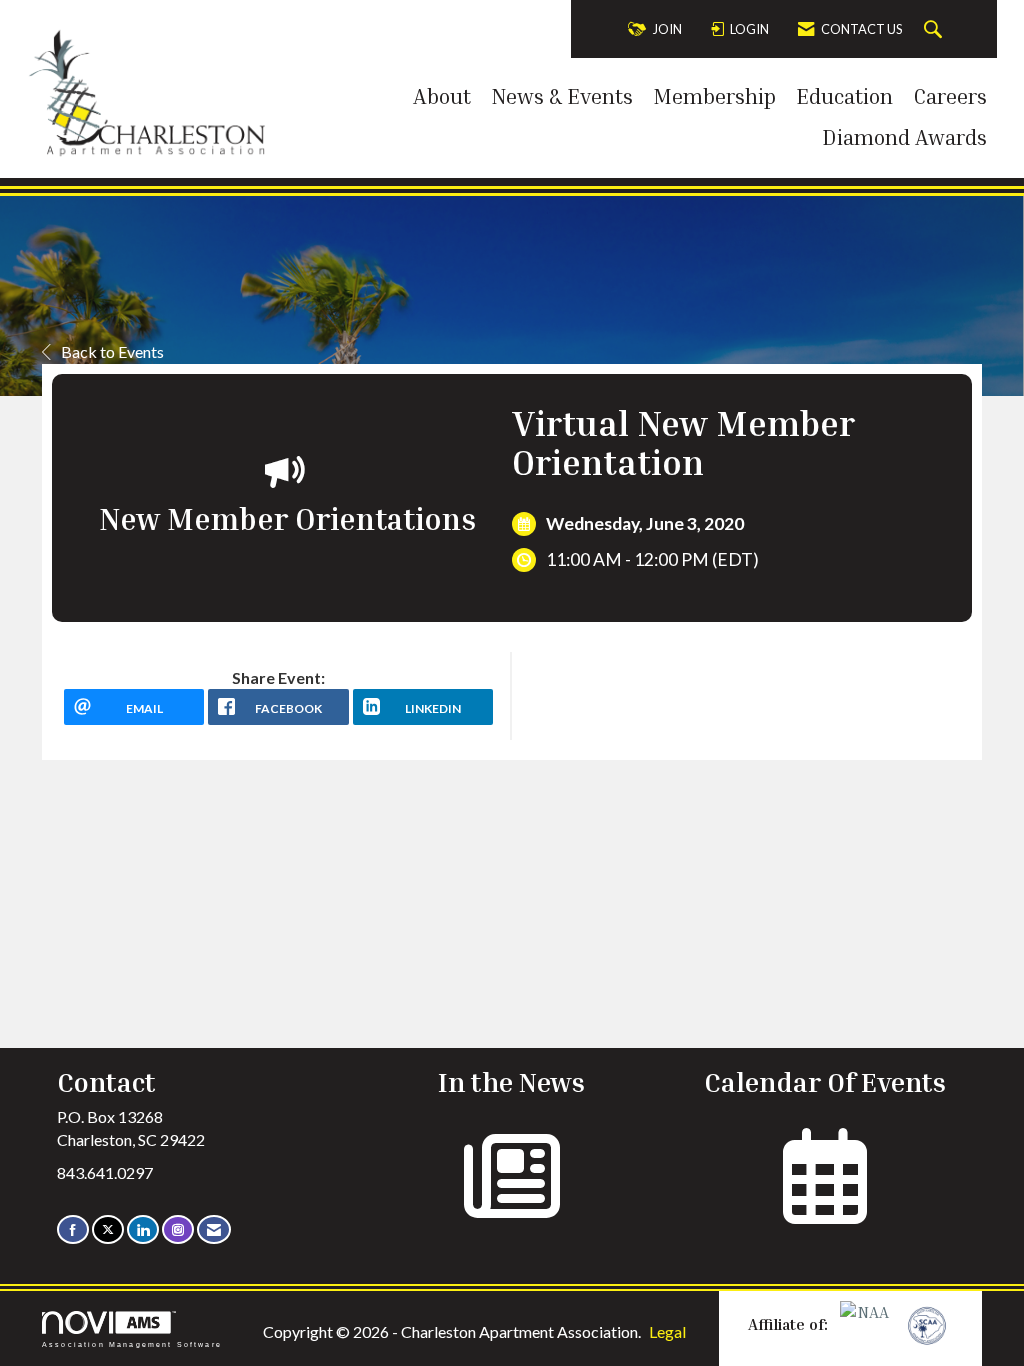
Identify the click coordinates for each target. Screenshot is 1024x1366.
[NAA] (867, 1324)
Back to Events (112, 351)
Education (844, 96)
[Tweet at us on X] (108, 1229)
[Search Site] (935, 30)
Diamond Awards (904, 137)
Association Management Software (132, 1344)
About (442, 96)
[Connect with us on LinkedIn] (143, 1229)
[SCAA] (925, 1324)
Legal (667, 1331)
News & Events (562, 96)
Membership (714, 96)
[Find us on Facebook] (73, 1229)
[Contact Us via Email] (214, 1229)
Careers (950, 96)
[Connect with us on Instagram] (178, 1229)
